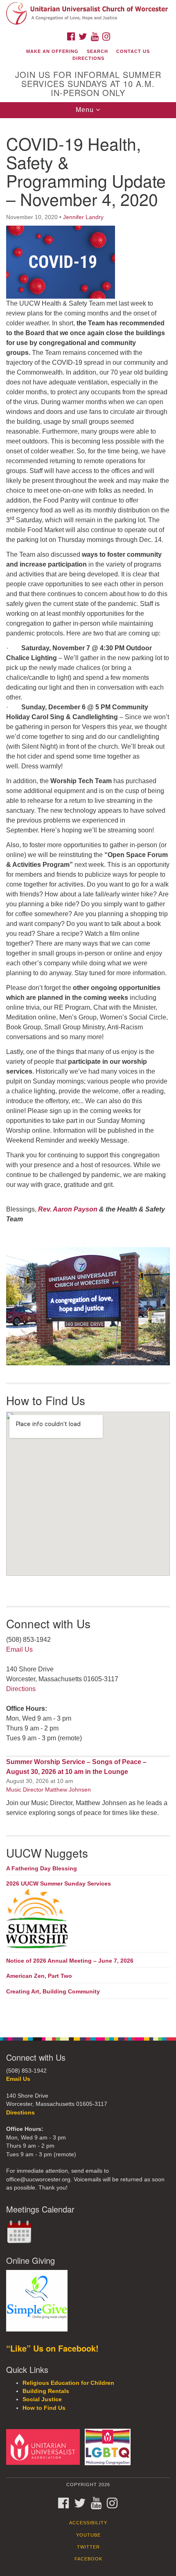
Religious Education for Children (68, 2383)
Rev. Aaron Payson (68, 1209)
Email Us (19, 1649)
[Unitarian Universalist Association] (45, 2447)
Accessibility (88, 2523)
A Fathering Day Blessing (42, 1868)
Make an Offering (52, 51)
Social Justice (42, 2399)
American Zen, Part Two (39, 1976)
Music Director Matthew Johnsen (49, 1790)
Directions (88, 58)
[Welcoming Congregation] (109, 2447)
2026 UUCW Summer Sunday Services (59, 1883)
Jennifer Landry (83, 217)
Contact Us (133, 51)
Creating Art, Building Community (53, 1991)
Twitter (88, 2547)
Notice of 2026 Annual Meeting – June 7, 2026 (70, 1961)
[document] (88, 1073)
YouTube (88, 2535)
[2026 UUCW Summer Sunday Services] (88, 1919)
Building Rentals (46, 2391)
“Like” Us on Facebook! (52, 2348)
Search (97, 51)
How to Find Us (44, 2408)
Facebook (88, 2559)
